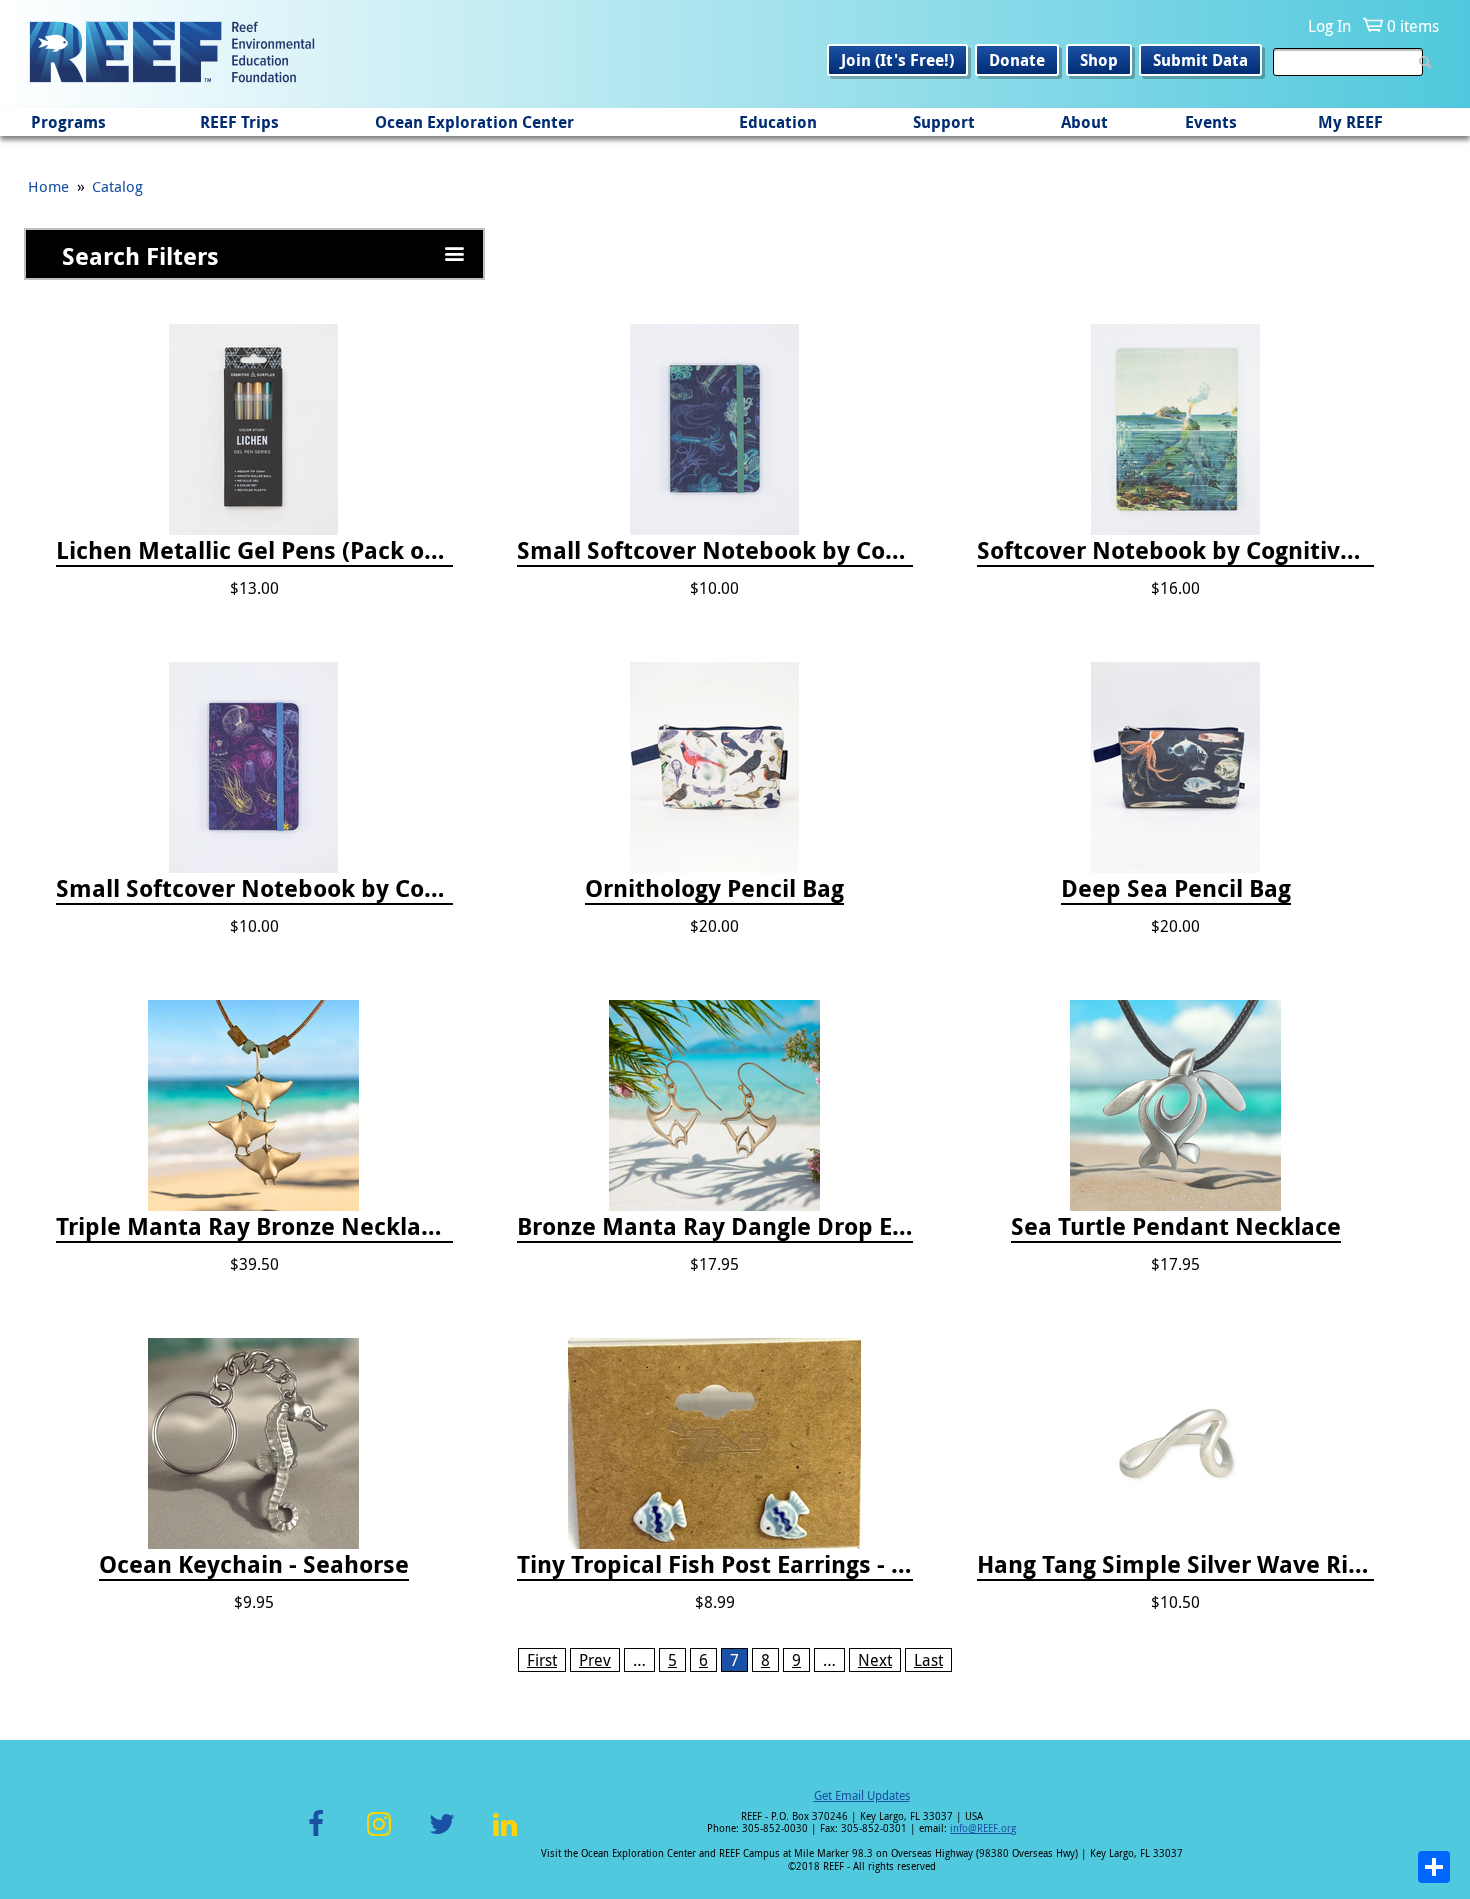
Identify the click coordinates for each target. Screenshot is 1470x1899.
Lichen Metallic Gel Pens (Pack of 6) (254, 551)
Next (875, 1660)
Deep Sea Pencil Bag (1176, 889)
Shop (1099, 60)
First (542, 1660)
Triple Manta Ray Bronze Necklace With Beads (254, 1227)
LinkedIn (504, 1835)
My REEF (1350, 122)
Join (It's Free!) (897, 60)
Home (48, 186)
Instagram (379, 1835)
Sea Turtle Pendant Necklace (1176, 1227)
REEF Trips (239, 122)
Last (928, 1660)
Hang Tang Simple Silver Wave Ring (1175, 1565)
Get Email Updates (862, 1795)
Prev (595, 1660)
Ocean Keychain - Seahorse (254, 1565)
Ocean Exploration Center (474, 122)
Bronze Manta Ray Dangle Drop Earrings (715, 1227)
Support (944, 122)
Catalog (117, 186)
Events (1211, 122)
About (1084, 122)
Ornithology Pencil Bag (714, 889)
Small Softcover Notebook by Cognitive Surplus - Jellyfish (254, 889)
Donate (1017, 60)
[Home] (172, 54)
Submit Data (1200, 60)
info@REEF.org (983, 1828)
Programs (68, 122)
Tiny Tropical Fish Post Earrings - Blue (715, 1565)
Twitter (442, 1835)
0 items (1413, 26)
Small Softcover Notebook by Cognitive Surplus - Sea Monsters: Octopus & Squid (715, 551)
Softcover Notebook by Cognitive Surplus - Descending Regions (1175, 551)
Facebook (316, 1835)
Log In (1329, 26)
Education (778, 122)
